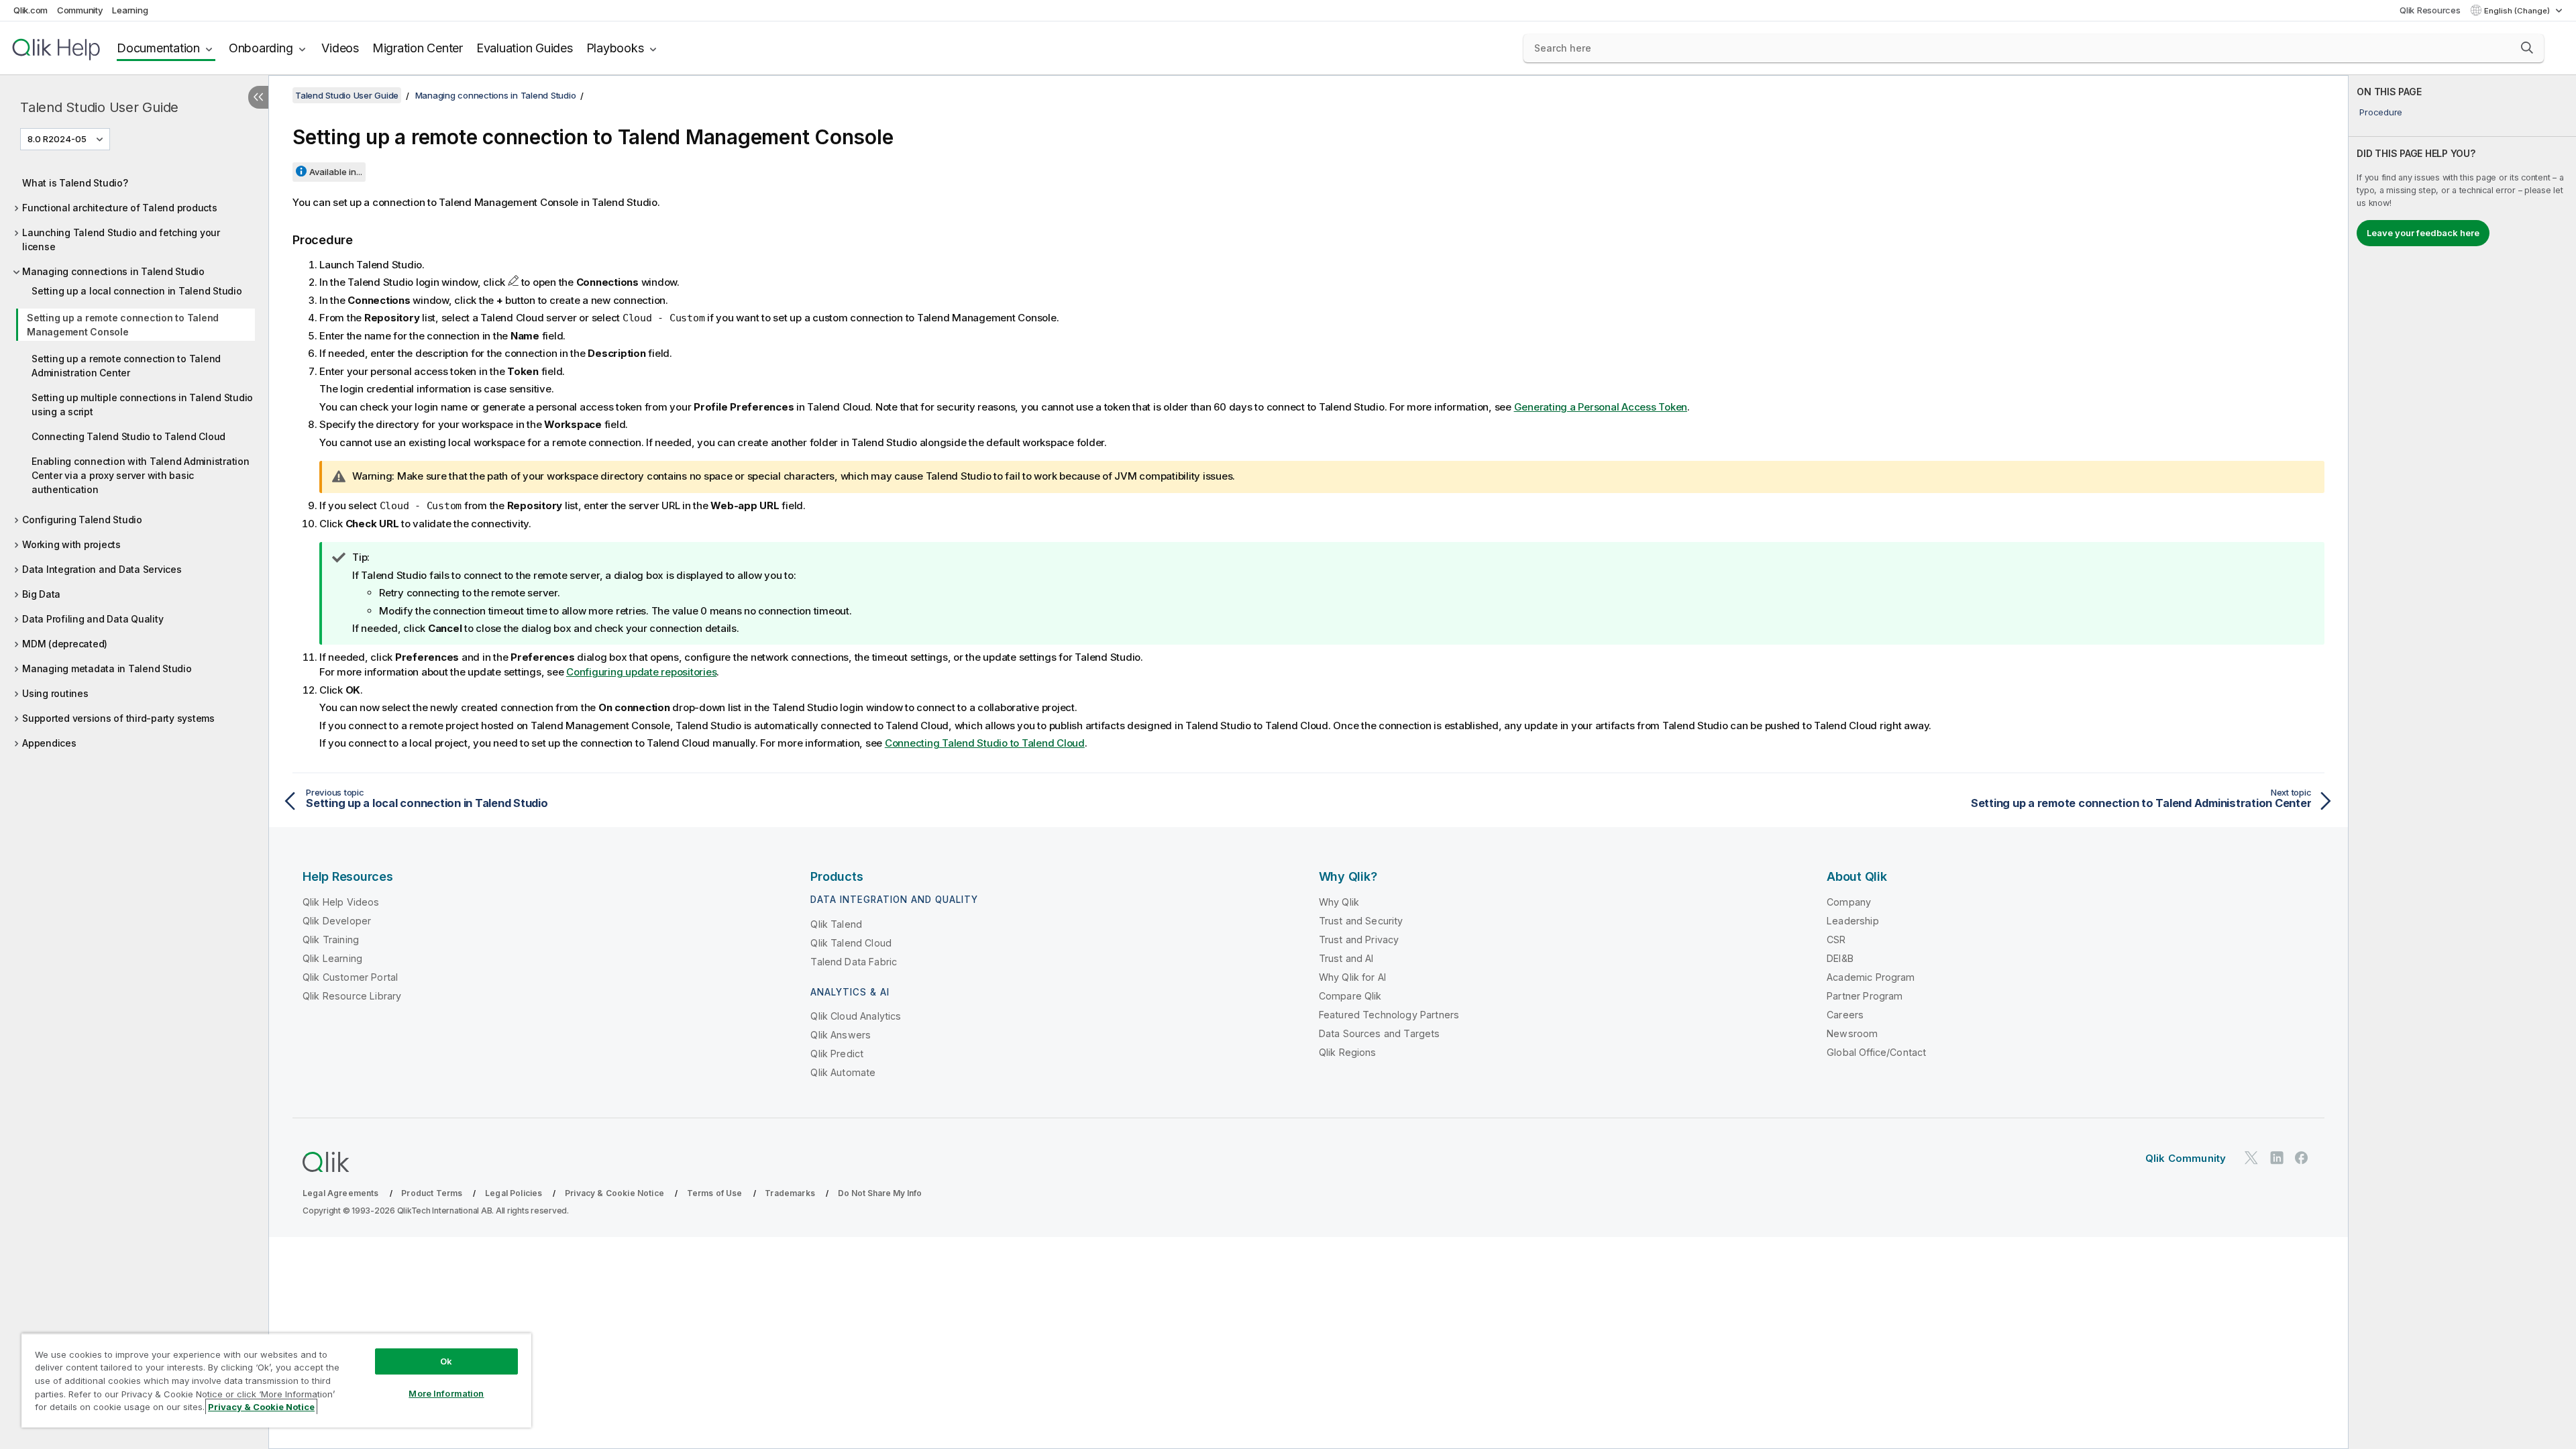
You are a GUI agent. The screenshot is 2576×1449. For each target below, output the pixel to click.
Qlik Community (2186, 1158)
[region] (276, 1380)
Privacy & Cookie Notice (614, 1193)
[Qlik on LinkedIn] (2277, 1158)
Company (1849, 902)
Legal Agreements (341, 1193)
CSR (1836, 940)
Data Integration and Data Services (102, 569)
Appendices (49, 743)
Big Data (41, 594)
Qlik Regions (1348, 1052)
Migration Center (418, 48)
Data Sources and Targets (1380, 1033)
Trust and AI (1346, 958)
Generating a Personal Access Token (1601, 407)
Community (80, 10)
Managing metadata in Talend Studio (107, 668)
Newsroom (1852, 1033)
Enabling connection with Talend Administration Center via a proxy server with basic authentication (141, 475)
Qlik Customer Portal (350, 977)
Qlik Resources (2430, 10)
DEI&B (1840, 958)
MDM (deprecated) (65, 644)
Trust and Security (1361, 921)
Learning (130, 10)
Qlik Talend (836, 924)
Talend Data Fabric (854, 962)
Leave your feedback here (2423, 233)
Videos (340, 48)
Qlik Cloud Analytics (856, 1016)
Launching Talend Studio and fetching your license (121, 239)
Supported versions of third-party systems (118, 718)
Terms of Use (715, 1193)
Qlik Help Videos (341, 902)
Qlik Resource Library (352, 996)
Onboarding (261, 48)
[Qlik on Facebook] (2302, 1158)
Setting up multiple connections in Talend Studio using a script (142, 405)
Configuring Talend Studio (82, 520)
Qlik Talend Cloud (851, 943)
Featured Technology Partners (1389, 1015)
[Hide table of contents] (258, 97)
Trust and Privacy (1359, 940)
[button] (2527, 48)
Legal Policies (514, 1193)
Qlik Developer (337, 921)
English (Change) (2518, 11)
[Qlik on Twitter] (2251, 1158)
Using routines (55, 693)
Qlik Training (331, 940)
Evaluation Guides (525, 48)
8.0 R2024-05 (57, 139)
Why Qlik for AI (1352, 977)
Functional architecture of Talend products (120, 208)
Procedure (2381, 112)
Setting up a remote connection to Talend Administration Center (126, 366)
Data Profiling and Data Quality (93, 619)
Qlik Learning (332, 958)
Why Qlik (1339, 902)
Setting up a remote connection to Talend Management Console (123, 325)
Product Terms (432, 1193)
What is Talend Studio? (75, 183)
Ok (446, 1361)
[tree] (134, 460)
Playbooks (615, 48)
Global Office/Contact (1876, 1052)
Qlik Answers (841, 1035)
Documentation (158, 48)
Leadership (1853, 921)
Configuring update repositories (641, 672)
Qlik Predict (837, 1054)
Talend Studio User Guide (99, 107)
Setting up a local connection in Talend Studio (137, 291)
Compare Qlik (1350, 996)
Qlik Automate (843, 1072)
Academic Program (1871, 977)
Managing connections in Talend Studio (113, 271)
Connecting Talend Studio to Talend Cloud (128, 436)
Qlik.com (31, 10)
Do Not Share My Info (880, 1193)
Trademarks (790, 1193)
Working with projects (71, 544)
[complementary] (2462, 762)
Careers (1845, 1015)
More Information (446, 1393)
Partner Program (1865, 996)
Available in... (336, 172)
